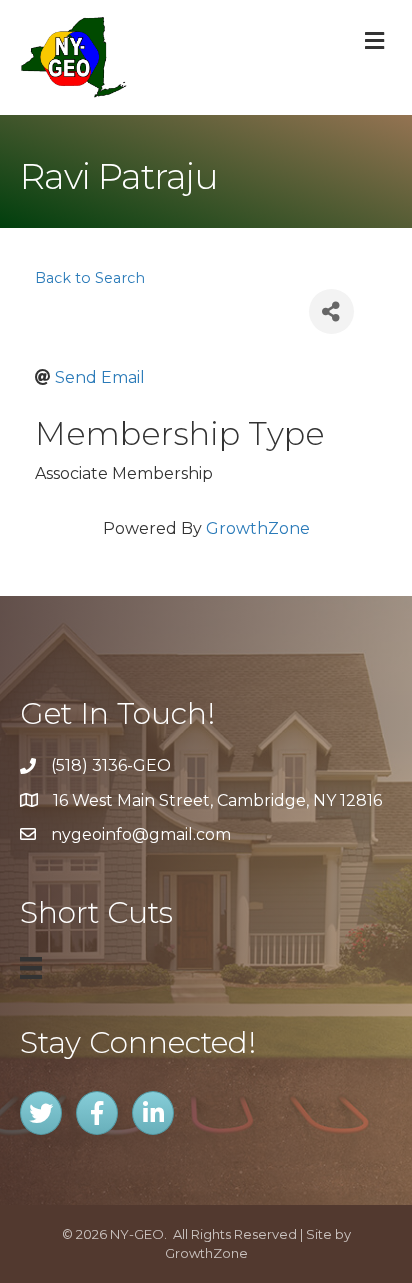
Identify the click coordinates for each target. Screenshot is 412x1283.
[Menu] (31, 968)
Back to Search (90, 278)
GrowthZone (258, 528)
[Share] (331, 311)
